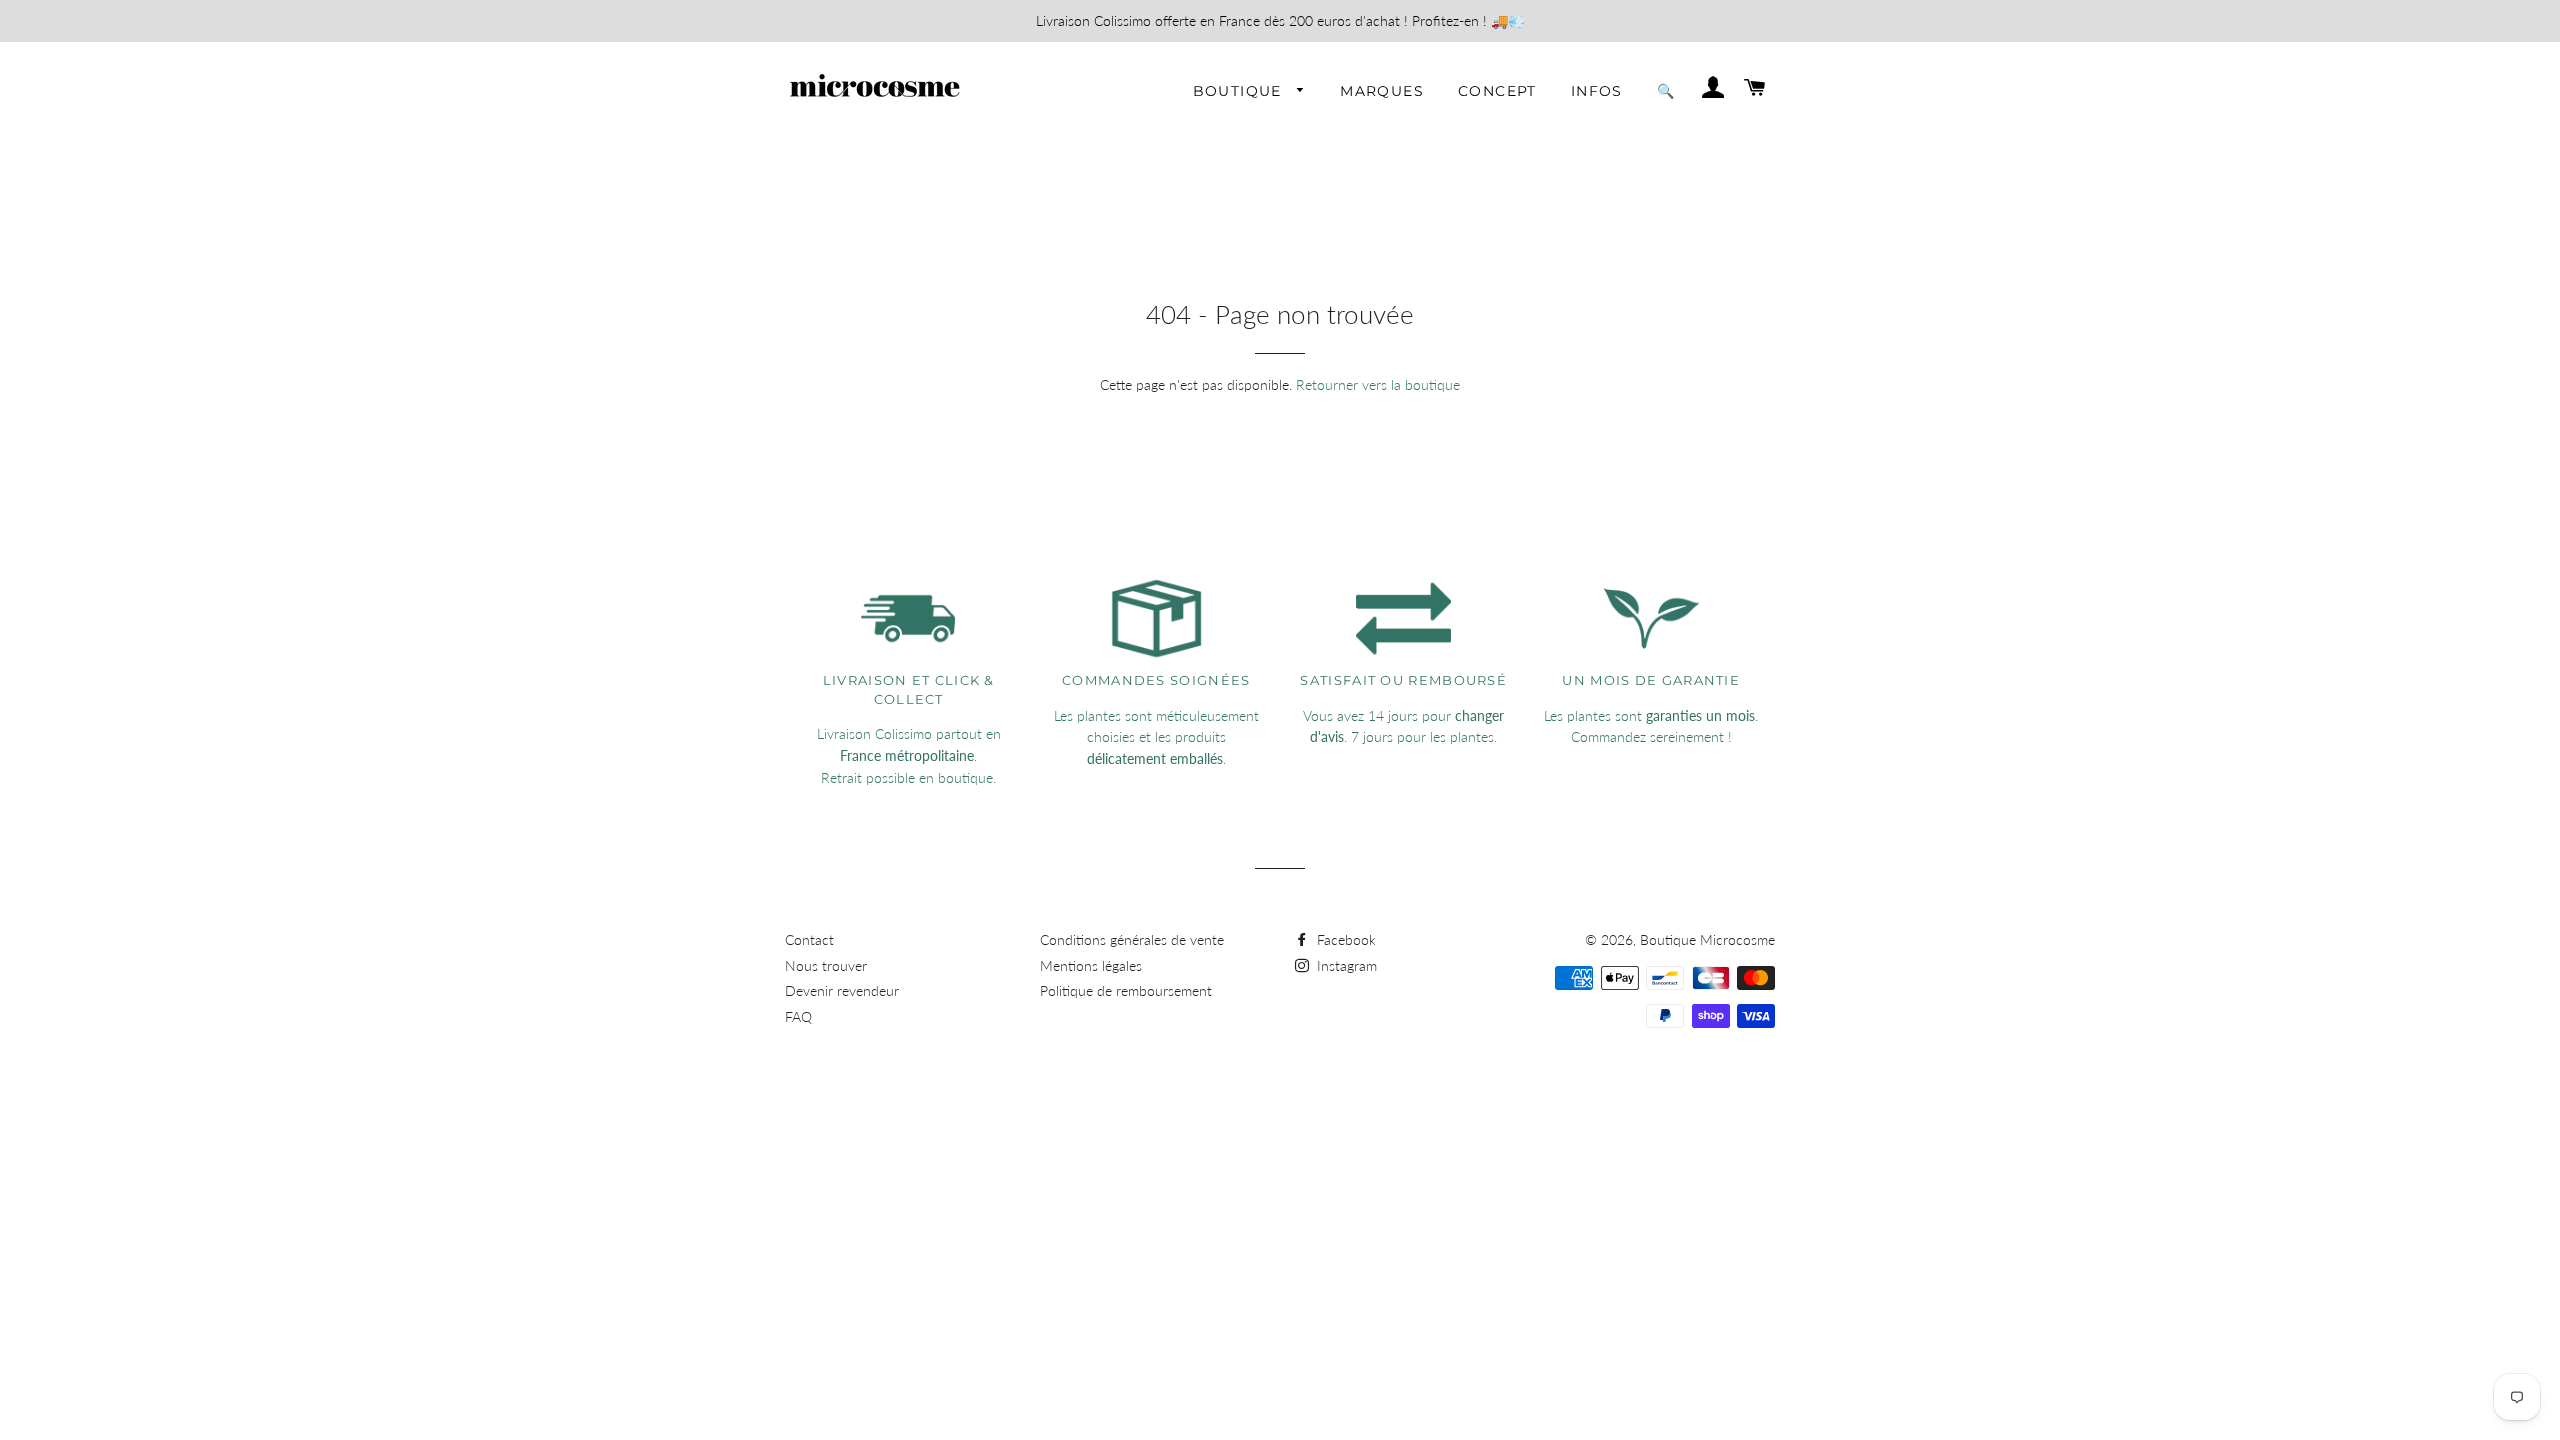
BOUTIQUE (1240, 91)
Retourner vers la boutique (1378, 384)
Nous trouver (826, 965)
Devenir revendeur (842, 990)
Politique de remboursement (1126, 990)
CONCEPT (1497, 91)
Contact (809, 939)
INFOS (1597, 91)
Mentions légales (1091, 965)
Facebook (1344, 939)
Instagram (1345, 965)
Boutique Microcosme (1707, 939)
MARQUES (1382, 91)
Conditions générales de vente (1132, 939)
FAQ (798, 1016)
